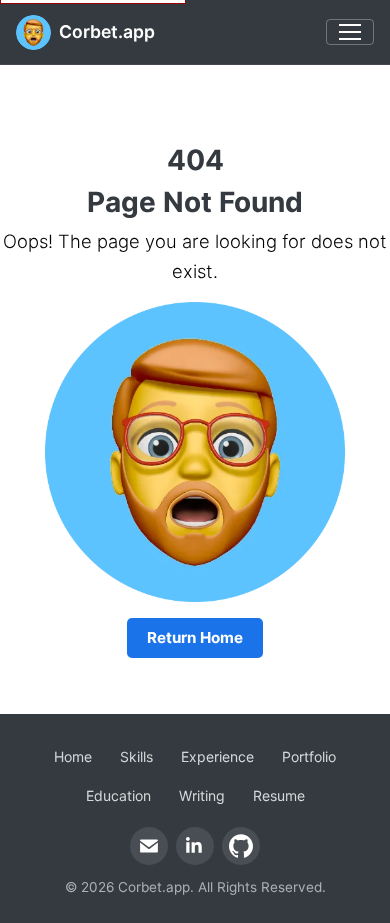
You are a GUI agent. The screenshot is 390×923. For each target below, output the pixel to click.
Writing (202, 795)
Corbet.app (107, 31)
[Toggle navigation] (350, 32)
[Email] (149, 846)
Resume (279, 795)
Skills (136, 756)
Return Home (195, 637)
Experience (217, 756)
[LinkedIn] (195, 846)
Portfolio (309, 756)
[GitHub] (241, 846)
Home (73, 756)
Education (118, 795)
